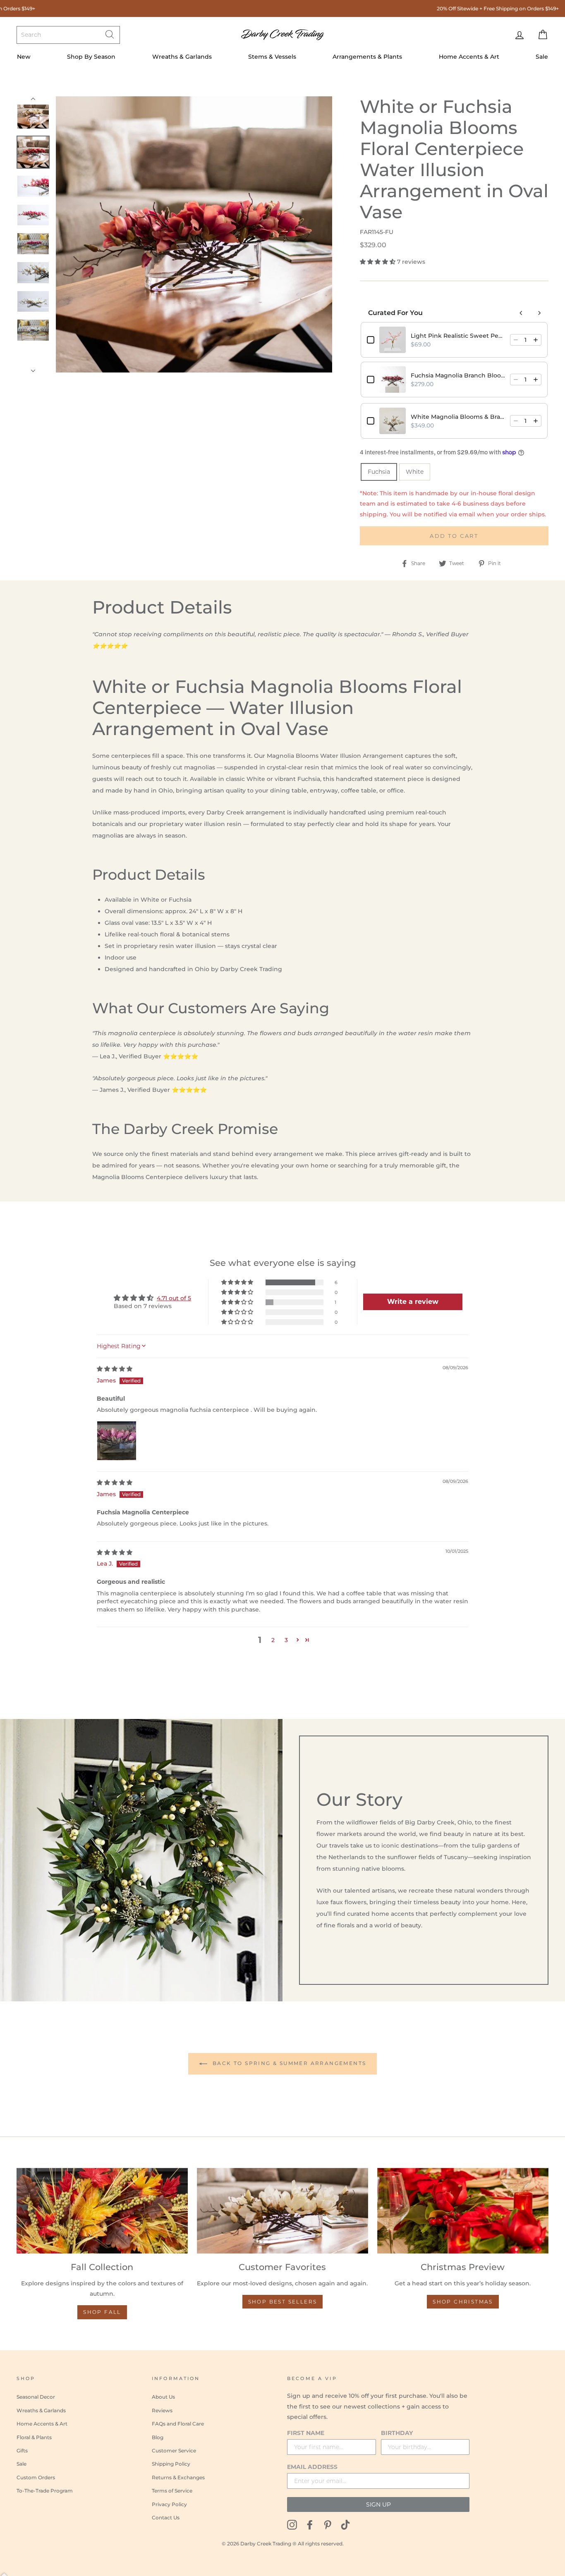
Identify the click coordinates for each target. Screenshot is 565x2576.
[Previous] (33, 100)
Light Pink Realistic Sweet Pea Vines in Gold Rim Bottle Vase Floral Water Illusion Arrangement (458, 336)
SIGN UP (378, 2504)
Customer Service (174, 2451)
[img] (115, 1369)
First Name (306, 2433)
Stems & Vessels (272, 57)
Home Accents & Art (469, 57)
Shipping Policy (171, 2464)
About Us (163, 2397)
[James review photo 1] (117, 1441)
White (415, 472)
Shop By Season (91, 57)
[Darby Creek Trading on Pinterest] (328, 2525)
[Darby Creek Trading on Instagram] (292, 2525)
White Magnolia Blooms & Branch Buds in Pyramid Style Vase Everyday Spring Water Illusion (458, 417)
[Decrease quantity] (516, 340)
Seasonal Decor (36, 2397)
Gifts (22, 2451)
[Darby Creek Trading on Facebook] (310, 2525)
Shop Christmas (463, 2302)
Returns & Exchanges (178, 2477)
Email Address (312, 2467)
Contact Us (166, 2518)
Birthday (397, 2433)
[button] (378, 262)
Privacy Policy (169, 2504)
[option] (194, 234)
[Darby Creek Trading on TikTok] (345, 2525)
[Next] (33, 368)
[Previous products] (521, 313)
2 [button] (273, 1640)
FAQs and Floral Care (178, 2424)
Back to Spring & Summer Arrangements (288, 2063)
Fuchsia (379, 472)
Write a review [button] (413, 1302)
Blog (158, 2437)
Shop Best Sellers (283, 2302)
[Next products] (539, 313)
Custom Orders (36, 2477)
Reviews (162, 2410)
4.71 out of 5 (174, 1298)
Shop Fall (102, 2312)
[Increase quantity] (536, 340)
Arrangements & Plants (367, 57)
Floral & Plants (34, 2437)
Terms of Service (172, 2491)
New (24, 57)
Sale (542, 57)
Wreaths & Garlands (182, 57)
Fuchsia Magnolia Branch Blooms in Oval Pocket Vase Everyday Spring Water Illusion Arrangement (458, 375)
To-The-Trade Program (45, 2491)
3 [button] (286, 1640)
